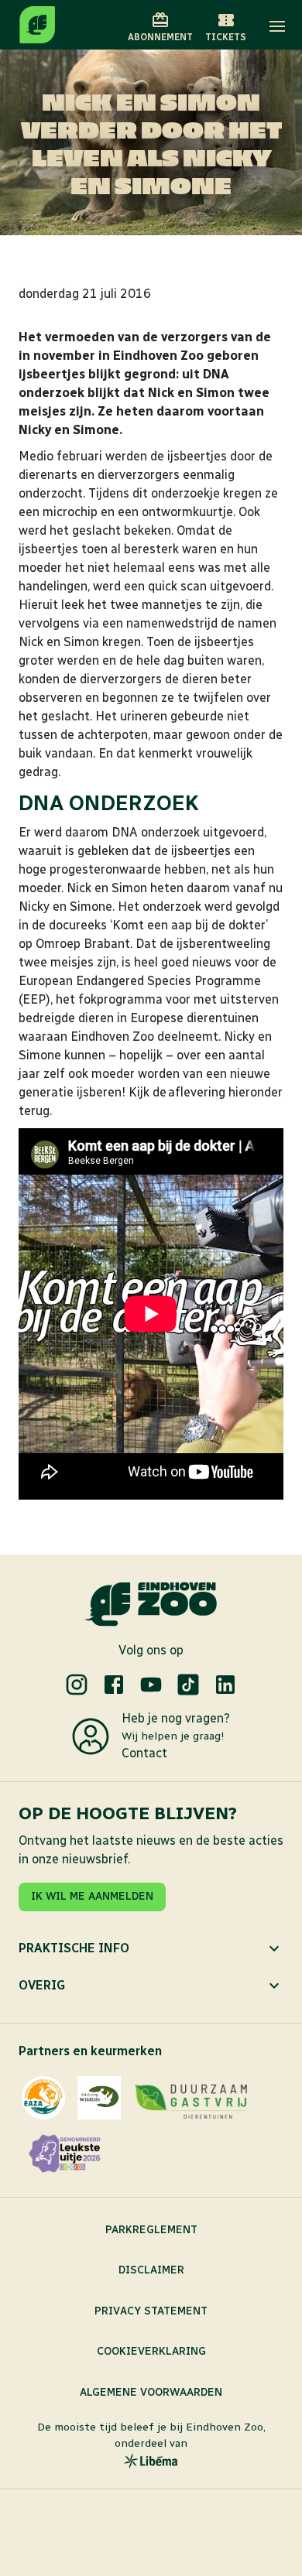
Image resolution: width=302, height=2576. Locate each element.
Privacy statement (151, 2311)
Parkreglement (151, 2230)
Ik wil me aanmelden (92, 1896)
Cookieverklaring (151, 2351)
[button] (277, 26)
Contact (144, 1753)
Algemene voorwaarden (151, 2392)
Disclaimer (151, 2270)
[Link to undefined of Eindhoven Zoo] (77, 1685)
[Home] (37, 25)
